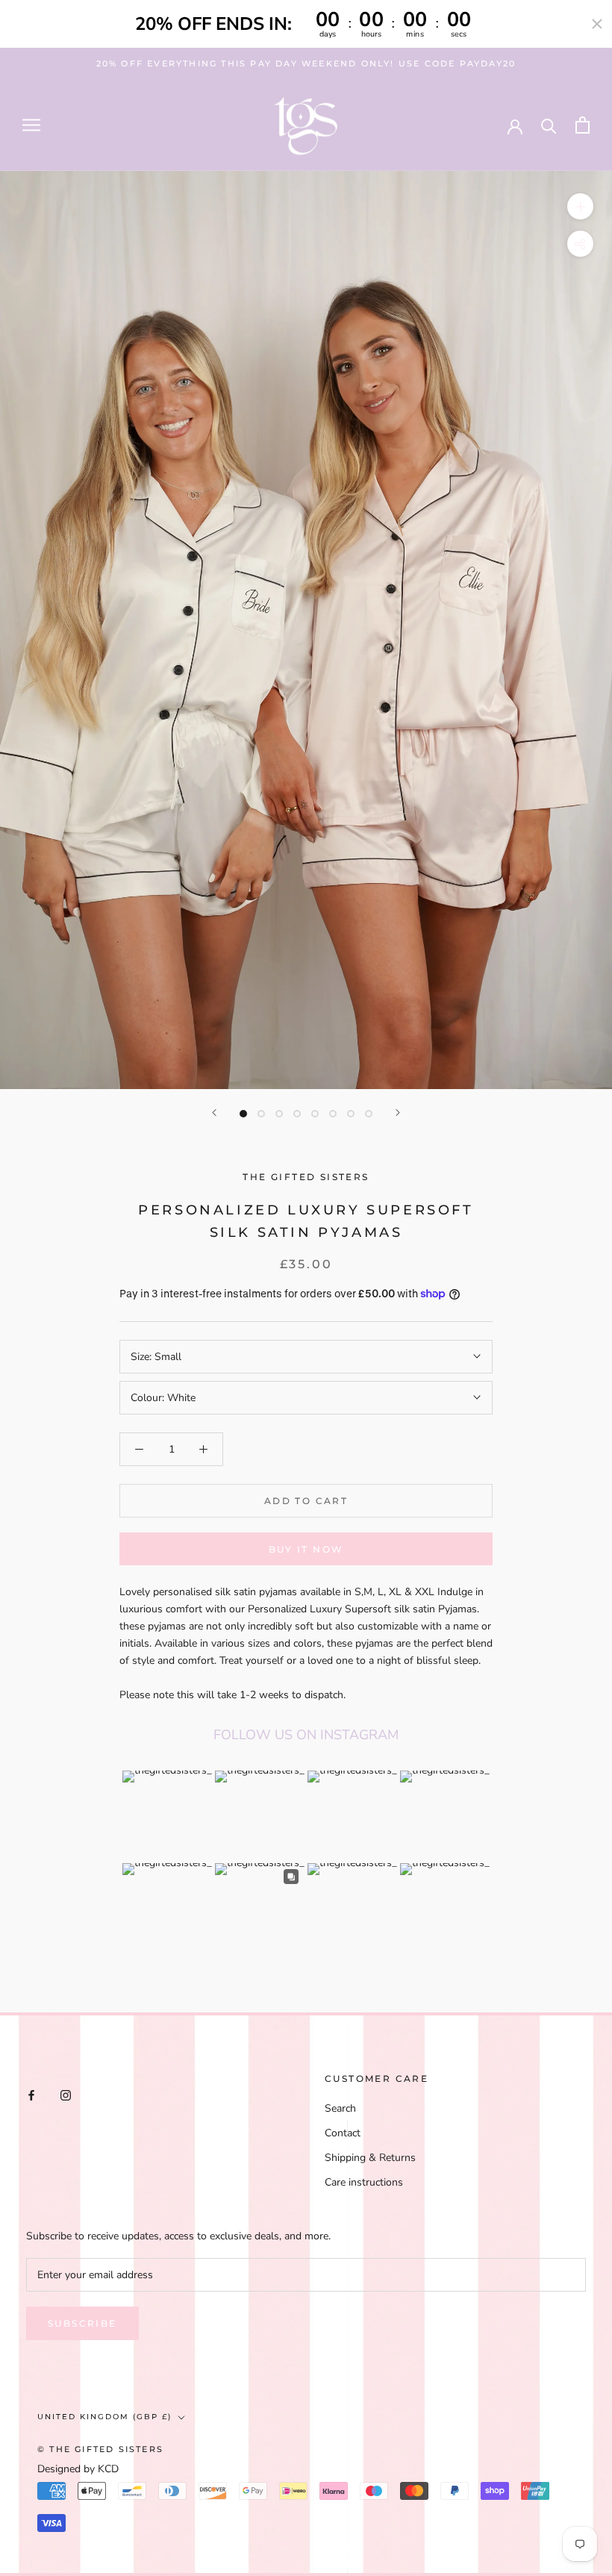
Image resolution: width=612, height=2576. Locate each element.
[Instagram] (66, 2095)
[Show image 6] (333, 1114)
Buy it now (306, 1549)
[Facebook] (31, 2095)
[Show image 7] (351, 1114)
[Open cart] (583, 125)
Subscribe (82, 2323)
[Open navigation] (31, 125)
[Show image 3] (279, 1114)
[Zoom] (580, 206)
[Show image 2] (261, 1114)
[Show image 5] (315, 1114)
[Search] (549, 125)
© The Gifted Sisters (100, 2449)
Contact (343, 2133)
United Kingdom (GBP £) (104, 2417)
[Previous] (214, 1113)
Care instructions (364, 2182)
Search (340, 2108)
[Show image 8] (369, 1114)
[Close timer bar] (597, 24)
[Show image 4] (297, 1114)
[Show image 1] (243, 1114)
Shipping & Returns (370, 2158)
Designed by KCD (78, 2469)
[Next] (398, 1113)
